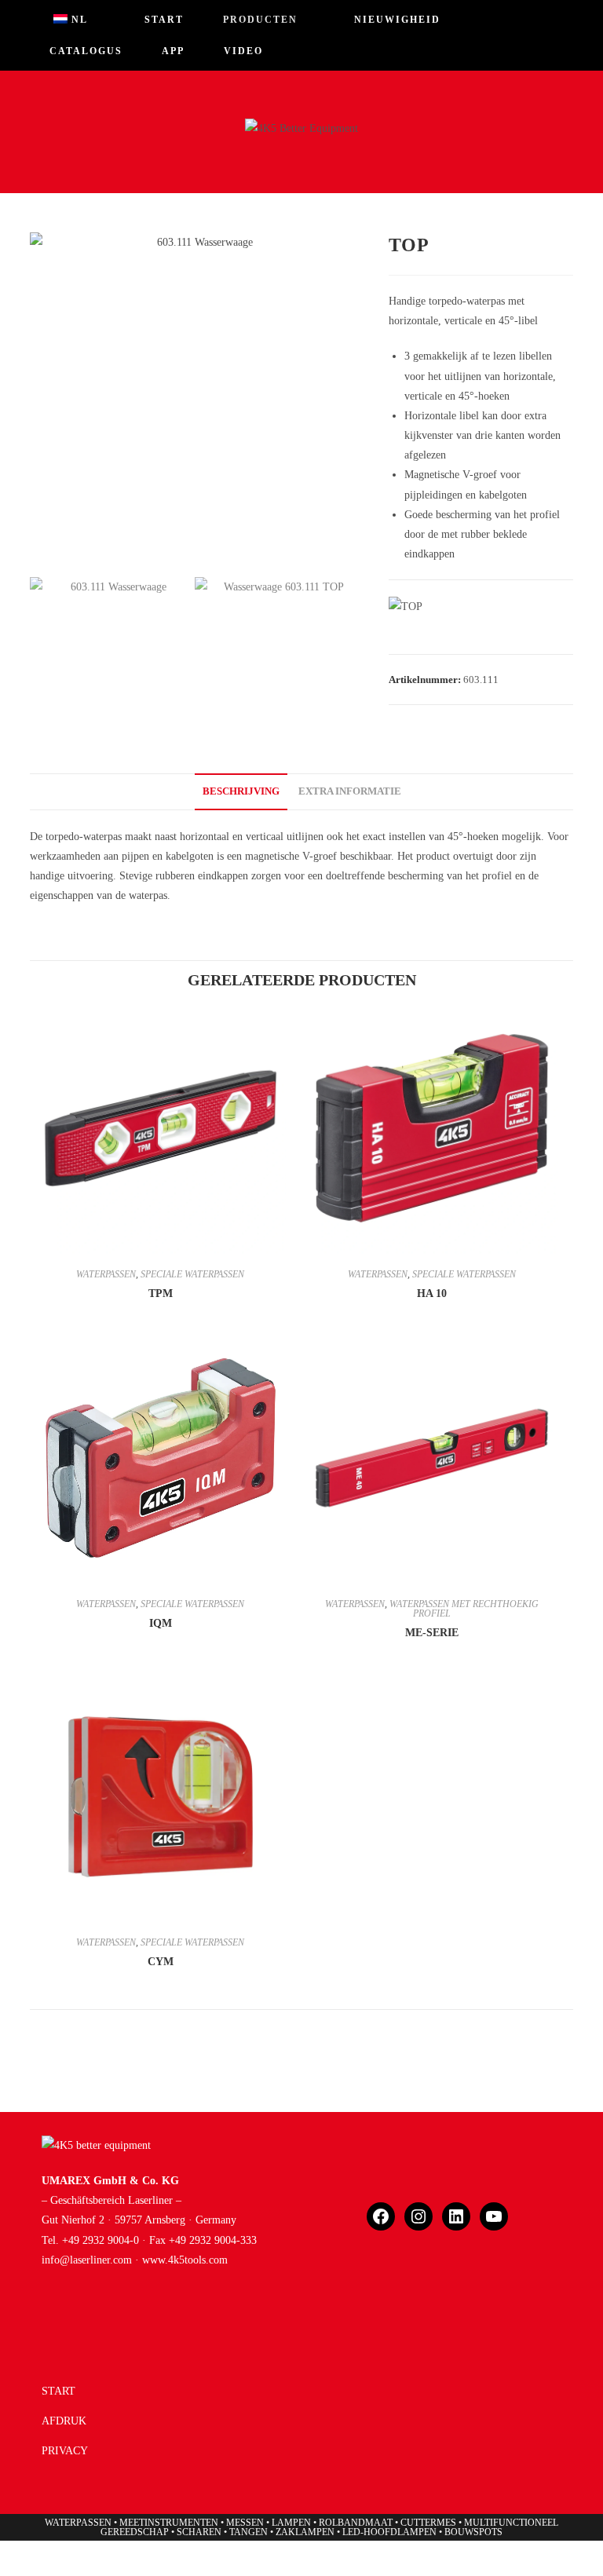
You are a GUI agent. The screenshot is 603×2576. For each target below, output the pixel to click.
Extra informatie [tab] (350, 791)
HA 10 (432, 1293)
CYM (161, 1962)
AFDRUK (64, 2421)
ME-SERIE (432, 1633)
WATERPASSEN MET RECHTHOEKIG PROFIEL (464, 1609)
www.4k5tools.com (185, 2260)
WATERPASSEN (106, 1274)
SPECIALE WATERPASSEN (192, 1274)
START (58, 2391)
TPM (161, 1293)
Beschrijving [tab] (241, 791)
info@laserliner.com (87, 2260)
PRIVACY (65, 2451)
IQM (161, 1623)
